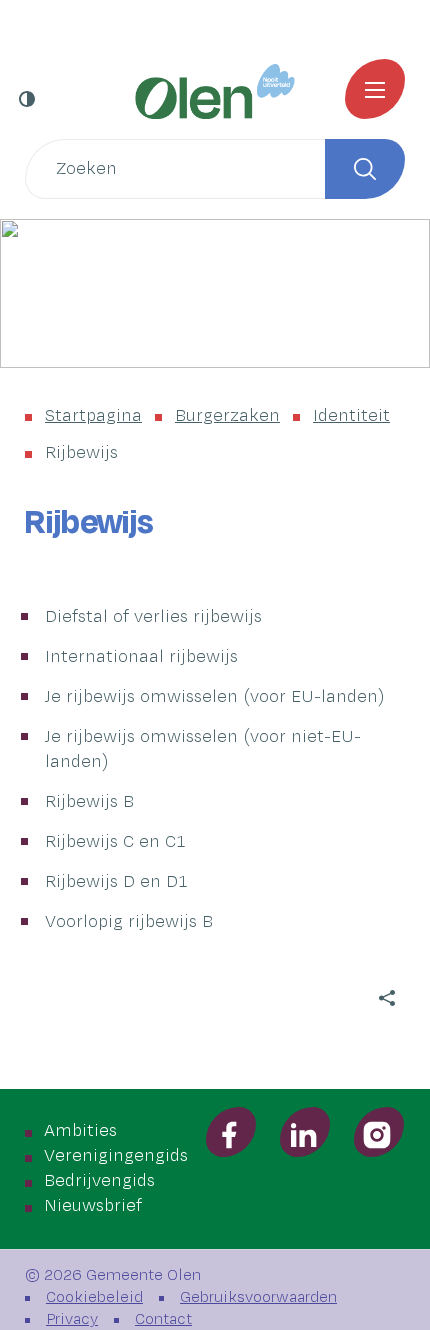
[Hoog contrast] (29, 99)
